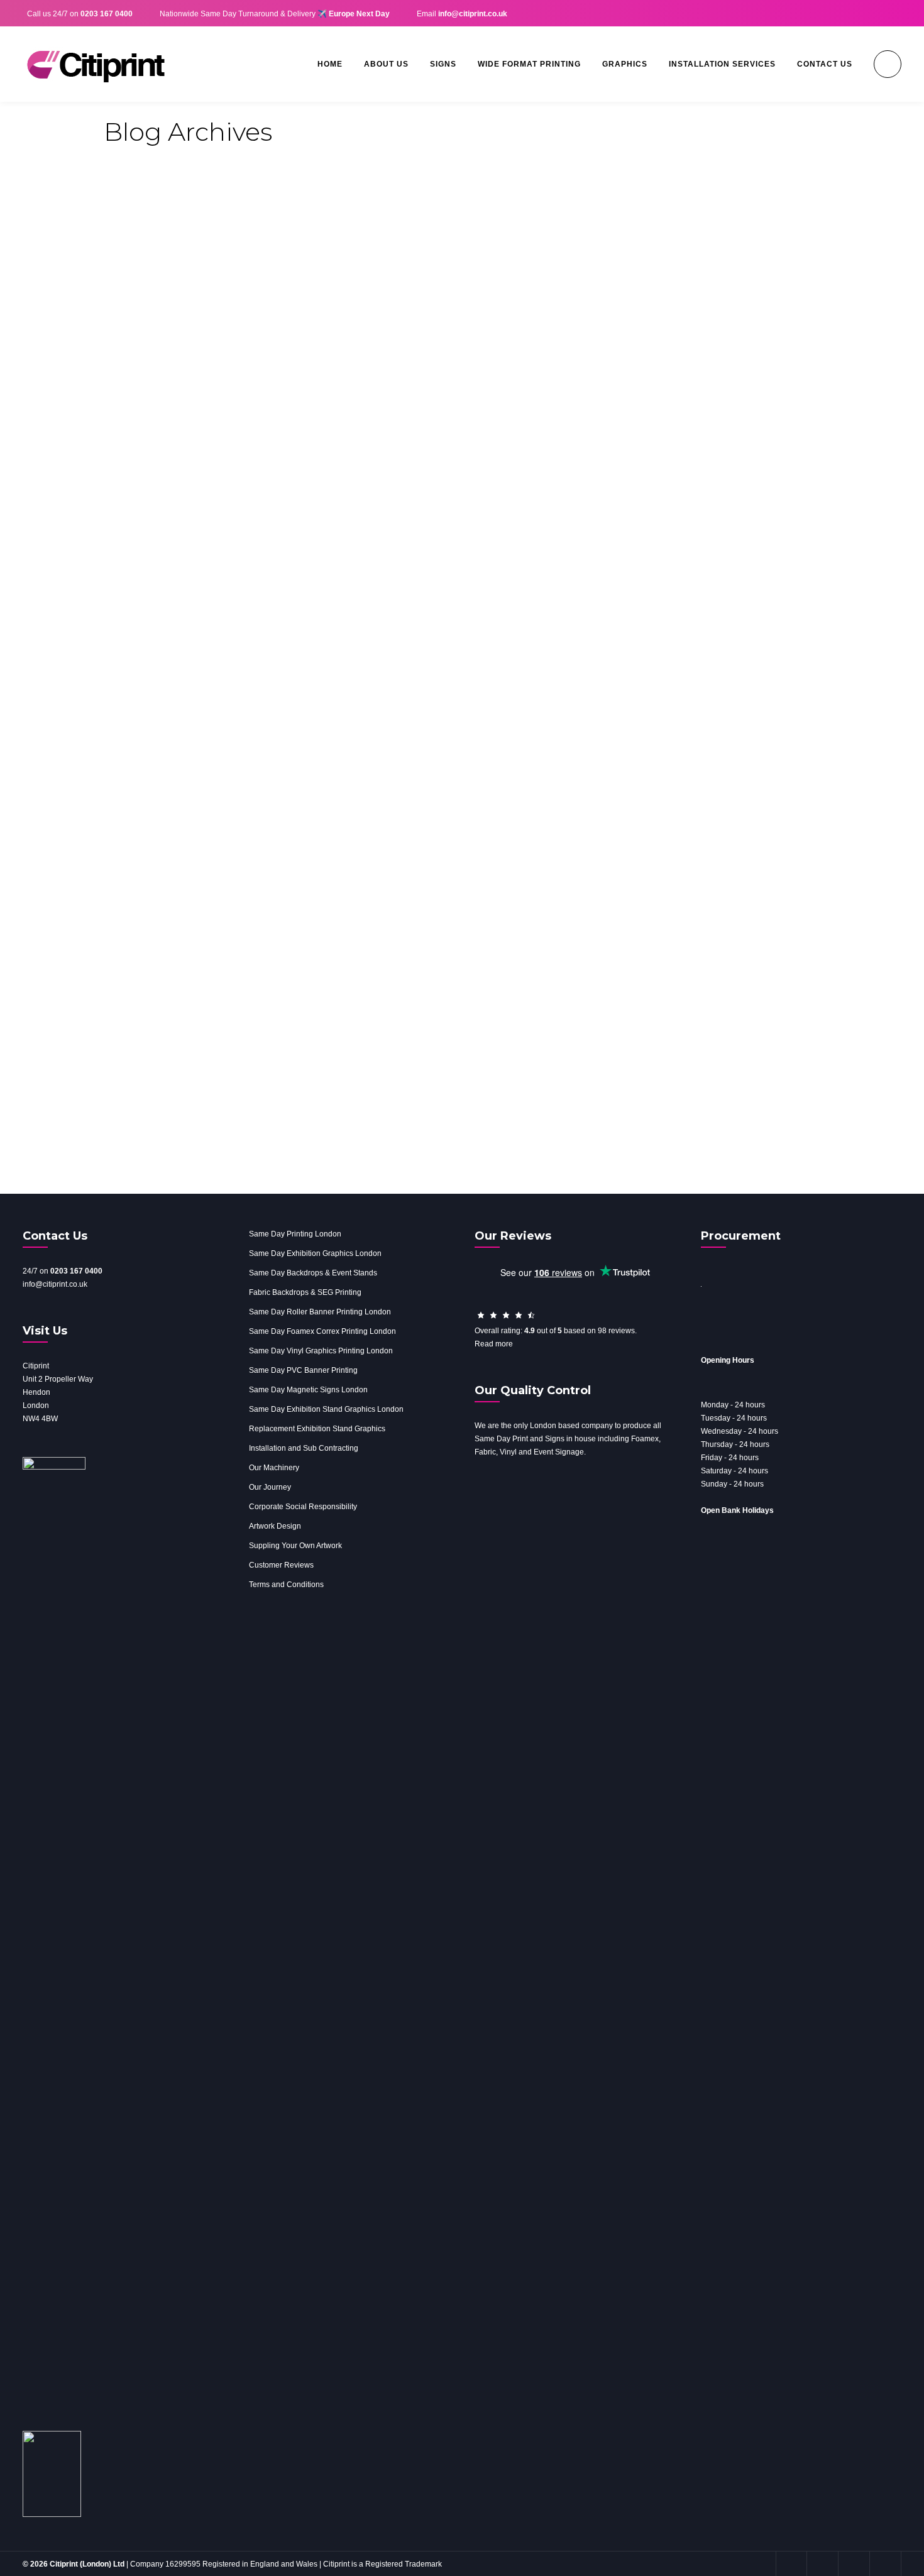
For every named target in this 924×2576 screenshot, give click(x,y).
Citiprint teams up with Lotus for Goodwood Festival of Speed (409, 955)
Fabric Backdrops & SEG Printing (305, 1292)
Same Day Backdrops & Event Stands (313, 1273)
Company (239, 926)
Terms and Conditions (286, 1585)
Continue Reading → (779, 1116)
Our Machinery (274, 1468)
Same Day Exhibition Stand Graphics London (326, 1409)
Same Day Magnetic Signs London (308, 1390)
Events (276, 926)
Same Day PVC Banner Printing (303, 1370)
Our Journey (270, 1487)
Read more (494, 1344)
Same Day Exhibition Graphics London (315, 1253)
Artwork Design (275, 1526)
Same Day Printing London (295, 1234)
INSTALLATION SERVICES (722, 64)
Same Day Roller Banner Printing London (320, 1312)
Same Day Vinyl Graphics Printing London (321, 1351)
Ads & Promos (187, 926)
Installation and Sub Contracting (304, 1448)
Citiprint (131, 926)
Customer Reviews (281, 1565)
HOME (330, 64)
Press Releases (326, 926)
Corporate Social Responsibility (303, 1507)
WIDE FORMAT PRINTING (529, 64)
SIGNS (443, 64)
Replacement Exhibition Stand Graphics (317, 1429)
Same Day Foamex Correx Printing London (322, 1331)
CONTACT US (825, 64)
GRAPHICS (625, 64)
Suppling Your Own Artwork (295, 1546)
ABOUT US (386, 64)
